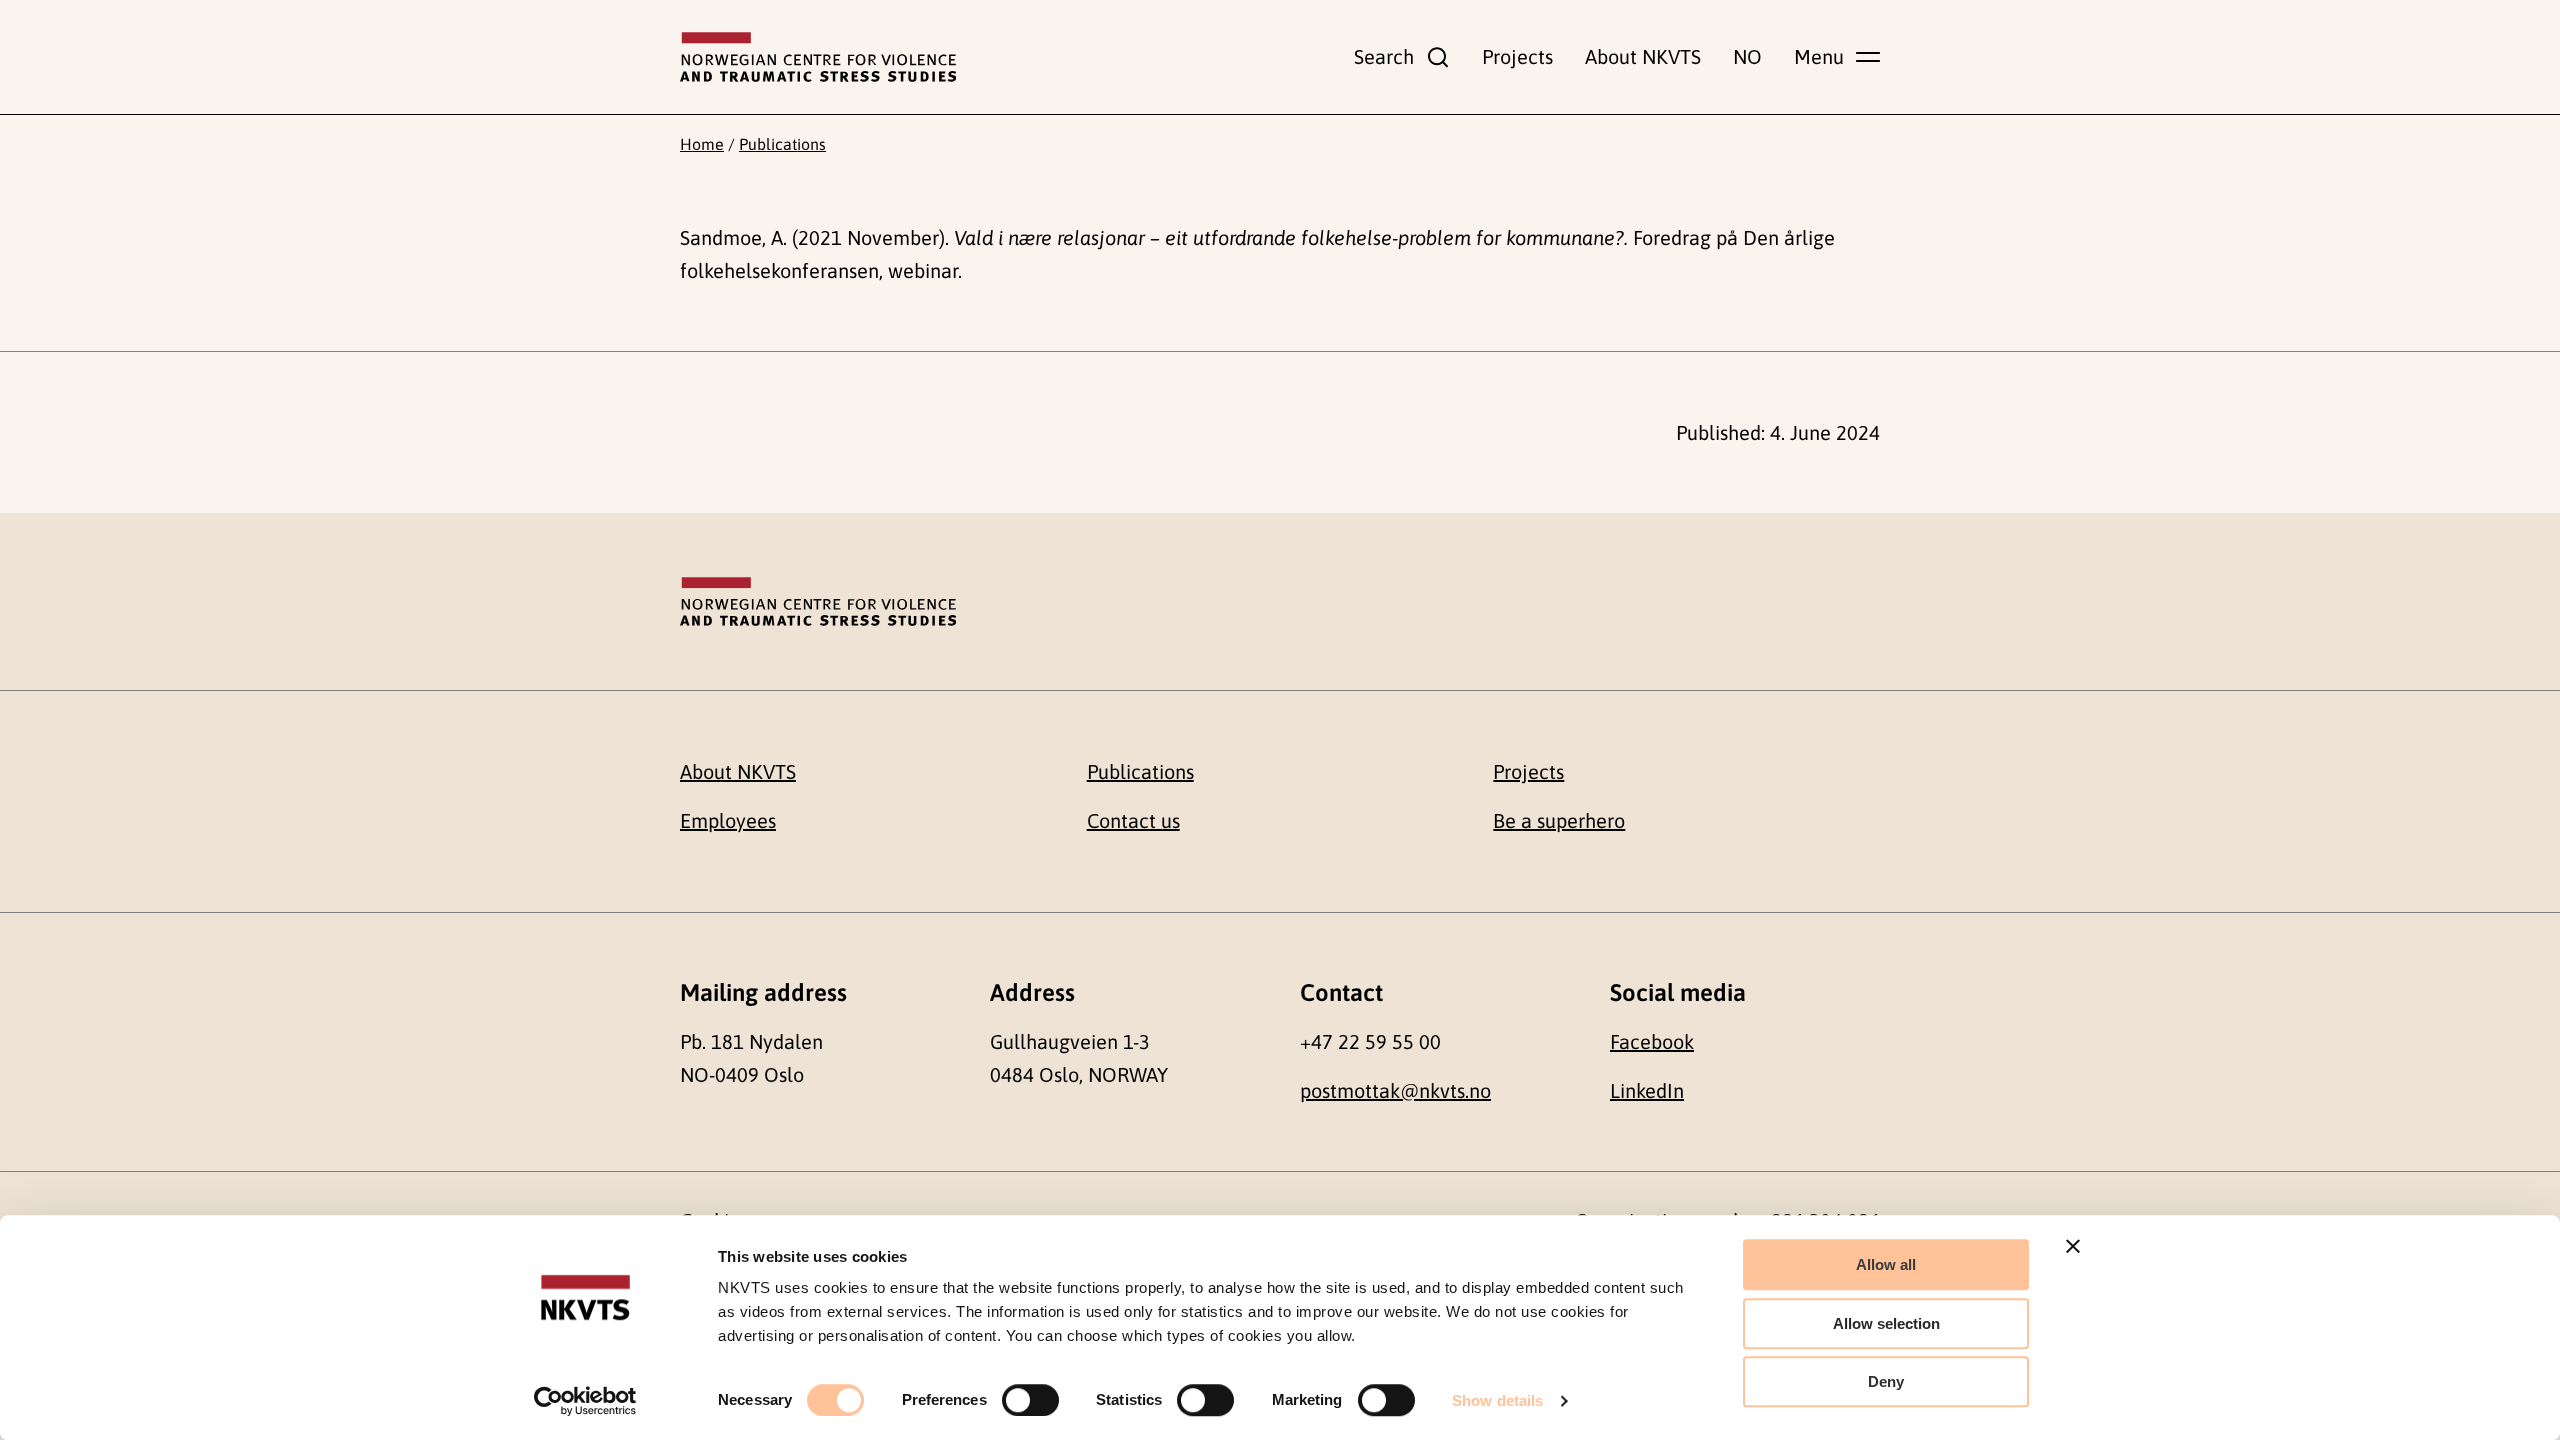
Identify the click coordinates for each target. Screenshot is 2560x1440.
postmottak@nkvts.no (1395, 1090)
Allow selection (1886, 1323)
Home (702, 144)
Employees (728, 820)
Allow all (1886, 1264)
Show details (1497, 1400)
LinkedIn (1647, 1090)
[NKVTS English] (818, 57)
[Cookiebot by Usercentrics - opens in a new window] (585, 1401)
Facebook (1652, 1041)
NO (1747, 56)
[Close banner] (2073, 1246)
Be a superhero (1559, 820)
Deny (1886, 1381)
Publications (782, 144)
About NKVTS (1643, 56)
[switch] (1030, 1400)
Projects (1517, 56)
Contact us (1133, 820)
